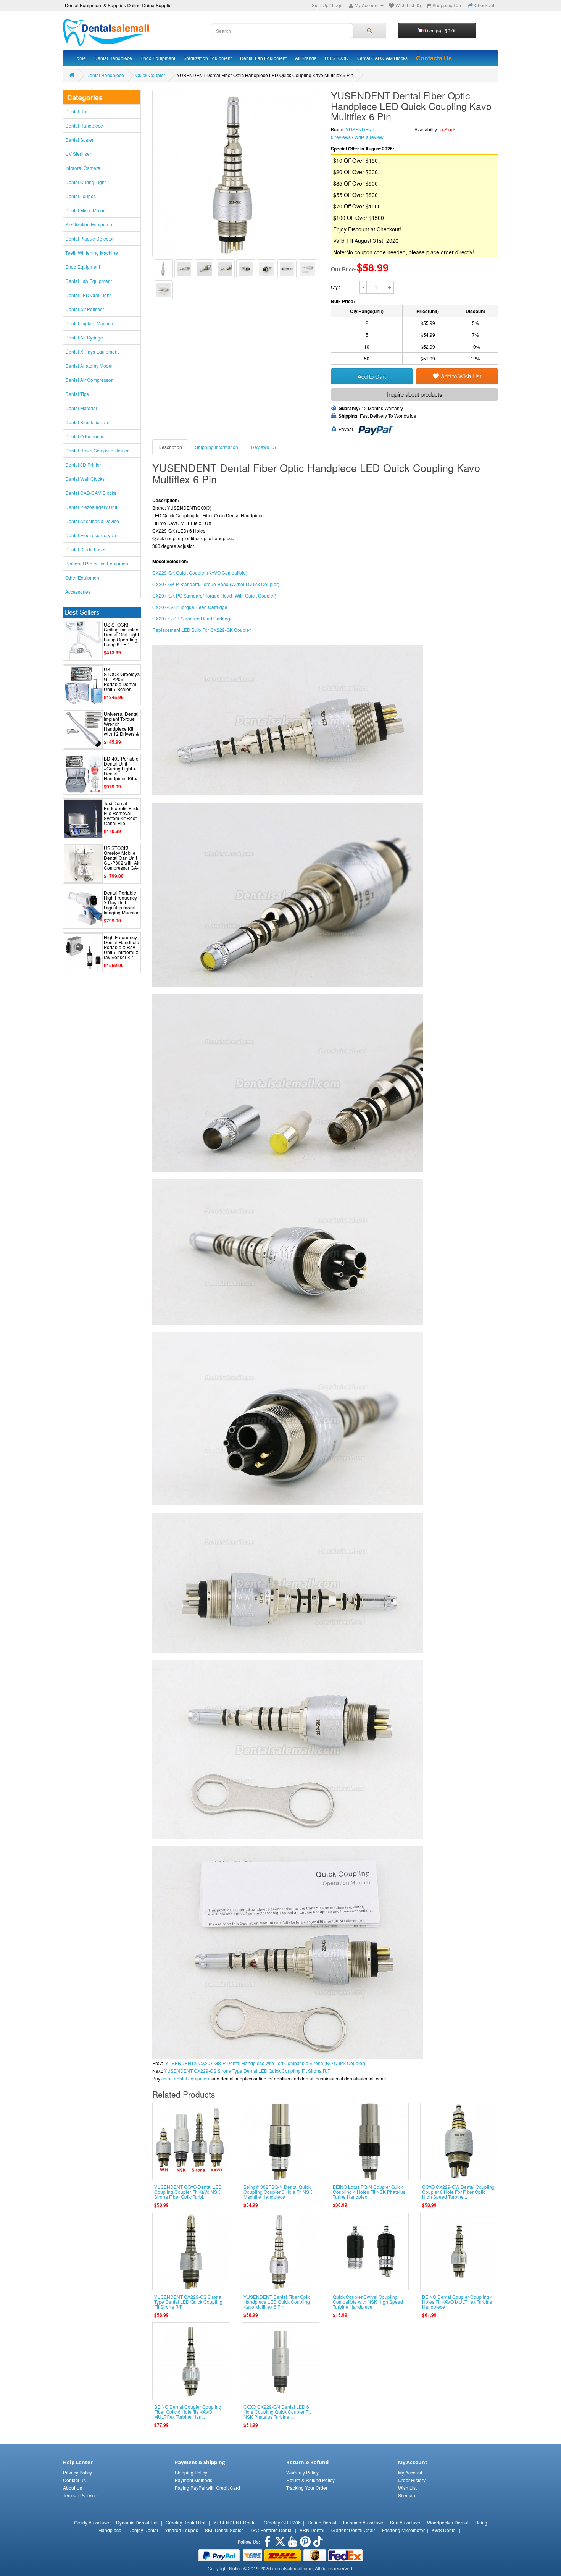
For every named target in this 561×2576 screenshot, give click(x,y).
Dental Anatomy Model (89, 366)
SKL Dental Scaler (224, 2530)
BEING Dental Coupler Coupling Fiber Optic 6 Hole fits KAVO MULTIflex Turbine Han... (188, 2412)
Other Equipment (83, 577)
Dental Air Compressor (89, 380)
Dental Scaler (79, 140)
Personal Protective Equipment (97, 563)
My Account (410, 2472)
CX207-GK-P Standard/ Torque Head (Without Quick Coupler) (216, 584)
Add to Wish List (461, 376)
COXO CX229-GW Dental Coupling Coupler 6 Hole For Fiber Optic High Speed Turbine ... (458, 2192)
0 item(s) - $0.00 (440, 30)
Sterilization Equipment (208, 58)
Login (338, 5)
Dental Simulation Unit (89, 422)
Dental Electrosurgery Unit (93, 535)
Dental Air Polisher (85, 309)
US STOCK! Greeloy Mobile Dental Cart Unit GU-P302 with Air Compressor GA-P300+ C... (122, 860)
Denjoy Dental (143, 2530)
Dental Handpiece (113, 58)
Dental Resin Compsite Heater (97, 450)
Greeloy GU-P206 (282, 2522)
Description (170, 447)
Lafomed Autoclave (363, 2522)
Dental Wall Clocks (85, 479)
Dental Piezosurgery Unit (91, 507)
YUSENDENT (360, 129)
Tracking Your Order (307, 2488)
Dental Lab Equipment (263, 58)
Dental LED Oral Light (88, 295)
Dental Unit (77, 111)
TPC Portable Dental (271, 2530)
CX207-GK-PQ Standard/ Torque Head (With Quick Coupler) (214, 595)
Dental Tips (77, 394)
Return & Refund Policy (310, 2480)
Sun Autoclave (405, 2522)
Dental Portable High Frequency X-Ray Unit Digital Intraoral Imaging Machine (122, 903)
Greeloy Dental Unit (186, 2522)
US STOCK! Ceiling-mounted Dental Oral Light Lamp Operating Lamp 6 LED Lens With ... (121, 637)
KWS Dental (444, 2530)
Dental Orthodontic (85, 436)
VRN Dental (312, 2530)
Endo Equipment (158, 58)
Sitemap (407, 2495)
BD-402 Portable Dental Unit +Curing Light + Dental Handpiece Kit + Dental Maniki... (121, 771)
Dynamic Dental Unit (137, 2522)
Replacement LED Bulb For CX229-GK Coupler (202, 630)
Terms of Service (80, 2495)
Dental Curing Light (85, 182)
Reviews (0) (264, 447)
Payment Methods (193, 2480)
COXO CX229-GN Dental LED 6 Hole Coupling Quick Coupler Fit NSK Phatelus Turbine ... (277, 2412)
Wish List (407, 2488)
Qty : (336, 287)
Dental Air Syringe (84, 337)
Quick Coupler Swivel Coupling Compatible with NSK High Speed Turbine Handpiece (368, 2302)
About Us (73, 2488)
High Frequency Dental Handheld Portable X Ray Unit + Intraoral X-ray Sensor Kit (122, 947)
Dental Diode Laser (85, 549)
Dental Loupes (81, 196)
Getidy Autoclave (92, 2522)
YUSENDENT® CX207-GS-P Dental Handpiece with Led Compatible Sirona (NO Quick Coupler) (265, 2063)
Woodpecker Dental (448, 2522)
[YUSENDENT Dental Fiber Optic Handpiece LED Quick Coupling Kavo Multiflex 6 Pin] (163, 269)
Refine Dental (322, 2522)
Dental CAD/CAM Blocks (382, 58)
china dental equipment (186, 2078)
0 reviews (341, 137)
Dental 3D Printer (83, 464)
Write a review (369, 137)
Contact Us (74, 2480)
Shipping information (217, 447)
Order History (412, 2480)
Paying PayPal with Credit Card (207, 2488)
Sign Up (320, 5)
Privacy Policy (77, 2472)
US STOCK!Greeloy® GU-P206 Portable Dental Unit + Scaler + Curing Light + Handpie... (122, 684)
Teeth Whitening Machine (92, 253)
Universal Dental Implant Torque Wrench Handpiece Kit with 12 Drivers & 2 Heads (121, 726)
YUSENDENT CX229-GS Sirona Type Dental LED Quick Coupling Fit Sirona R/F (247, 2071)
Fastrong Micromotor (403, 2530)
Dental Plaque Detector (89, 238)
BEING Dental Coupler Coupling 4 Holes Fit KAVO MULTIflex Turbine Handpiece (458, 2302)
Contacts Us (434, 58)
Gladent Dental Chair (353, 2530)
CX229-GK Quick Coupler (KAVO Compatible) (200, 573)
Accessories (78, 592)
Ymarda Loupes (181, 2530)
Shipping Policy (191, 2472)
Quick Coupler (150, 75)
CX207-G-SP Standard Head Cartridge (193, 618)
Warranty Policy (302, 2472)
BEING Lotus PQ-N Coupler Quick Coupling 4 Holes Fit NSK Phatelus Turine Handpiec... (369, 2192)
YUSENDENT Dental (235, 2522)
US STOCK (336, 58)
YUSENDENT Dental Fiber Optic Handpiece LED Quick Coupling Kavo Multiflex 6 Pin (277, 2302)
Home (80, 58)
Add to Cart (372, 376)
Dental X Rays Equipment (92, 351)
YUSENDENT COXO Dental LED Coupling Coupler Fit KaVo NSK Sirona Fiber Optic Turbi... (188, 2192)
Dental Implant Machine (90, 323)
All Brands (306, 58)
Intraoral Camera (83, 168)
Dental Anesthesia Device (92, 521)
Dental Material (81, 408)
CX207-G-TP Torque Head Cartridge (190, 607)
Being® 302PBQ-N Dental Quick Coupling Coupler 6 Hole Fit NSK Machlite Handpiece (278, 2192)
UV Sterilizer (78, 154)
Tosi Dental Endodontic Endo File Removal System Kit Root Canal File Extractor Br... (122, 816)
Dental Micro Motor (85, 210)
